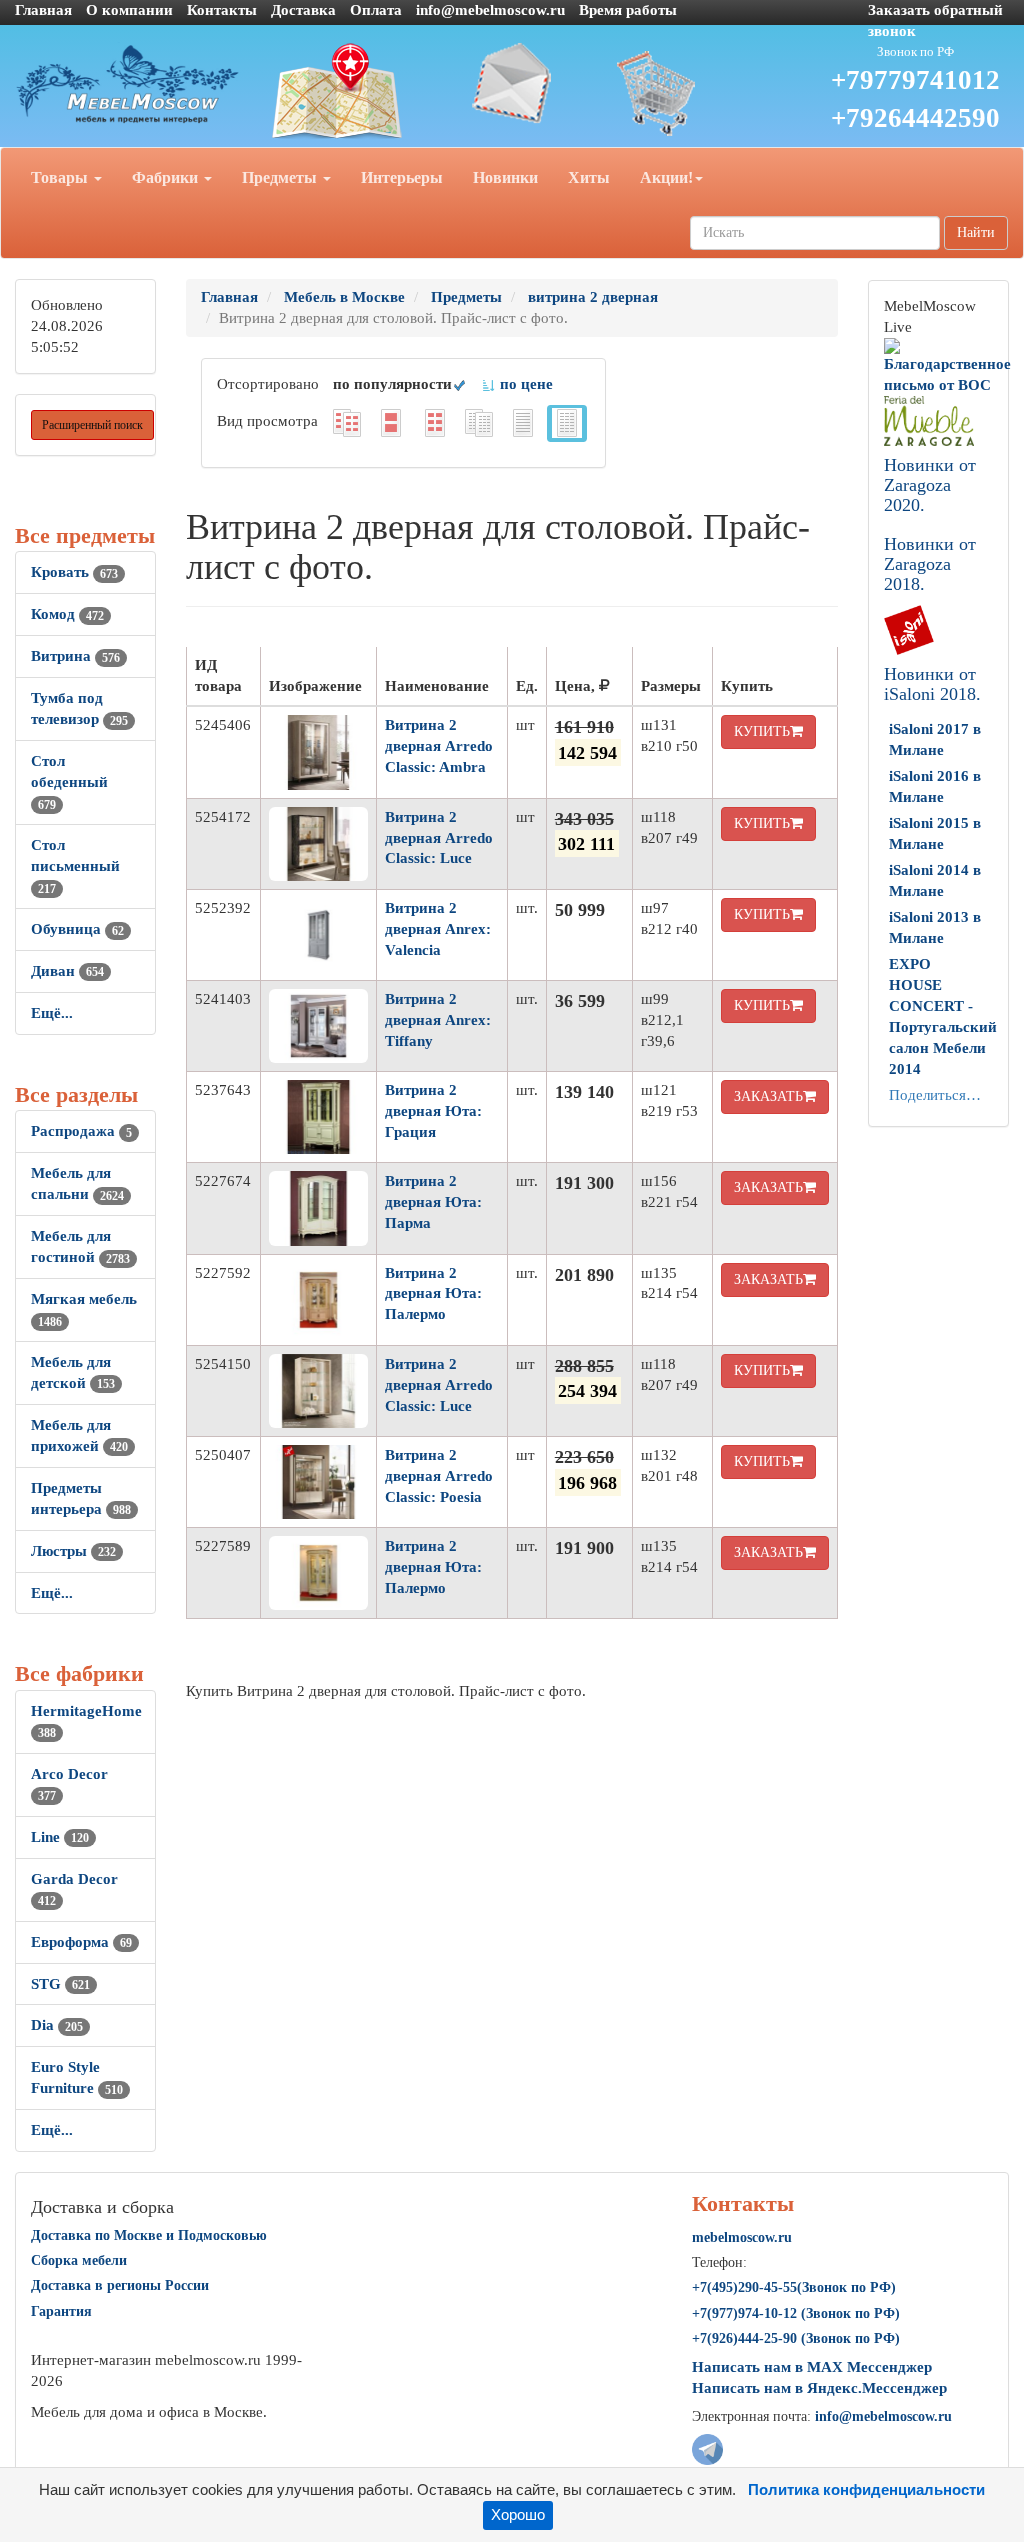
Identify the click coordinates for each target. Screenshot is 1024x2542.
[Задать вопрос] (512, 83)
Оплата (376, 10)
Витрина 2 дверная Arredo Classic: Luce (439, 838)
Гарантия (61, 2311)
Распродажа (81, 1131)
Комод (67, 614)
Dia (57, 2025)
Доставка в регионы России (120, 2285)
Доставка (303, 10)
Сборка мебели (79, 2260)
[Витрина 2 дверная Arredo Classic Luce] (318, 844)
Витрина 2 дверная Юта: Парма (433, 1202)
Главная (43, 10)
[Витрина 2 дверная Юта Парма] (318, 1208)
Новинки (505, 177)
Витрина (75, 656)
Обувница (77, 929)
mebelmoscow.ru (742, 2237)
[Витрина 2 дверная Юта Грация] (318, 1117)
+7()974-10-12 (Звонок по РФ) (796, 2313)
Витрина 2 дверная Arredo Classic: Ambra (439, 746)
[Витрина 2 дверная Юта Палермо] (318, 1300)
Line (60, 1837)
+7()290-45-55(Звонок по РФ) (794, 2287)
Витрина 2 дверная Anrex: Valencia (438, 929)
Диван (67, 971)
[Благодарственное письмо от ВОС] (947, 365)
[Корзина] (682, 92)
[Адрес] (341, 92)
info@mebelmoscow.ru (490, 10)
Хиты (589, 177)
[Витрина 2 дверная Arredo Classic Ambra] (318, 752)
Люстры (73, 1551)
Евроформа (81, 1942)
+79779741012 (915, 80)
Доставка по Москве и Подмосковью (149, 2235)
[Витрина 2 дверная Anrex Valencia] (318, 935)
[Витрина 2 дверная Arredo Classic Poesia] (318, 1482)
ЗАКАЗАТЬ (768, 1096)
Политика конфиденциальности (866, 2490)
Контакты (222, 10)
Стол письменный (75, 866)
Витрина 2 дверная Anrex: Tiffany (438, 1020)
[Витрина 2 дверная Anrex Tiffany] (318, 1026)
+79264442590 (915, 118)
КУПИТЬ (762, 731)
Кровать (74, 572)
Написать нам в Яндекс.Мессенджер (819, 2388)
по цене (524, 384)
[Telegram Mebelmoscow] (707, 2448)
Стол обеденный (69, 782)
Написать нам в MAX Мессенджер (812, 2367)
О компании (129, 10)
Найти (976, 232)
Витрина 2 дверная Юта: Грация (433, 1111)
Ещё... (52, 1013)
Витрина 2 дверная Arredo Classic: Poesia (439, 1476)
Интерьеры (402, 177)
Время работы (628, 10)
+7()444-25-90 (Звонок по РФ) (796, 2338)
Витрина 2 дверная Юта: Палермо (433, 1294)
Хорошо (518, 2515)
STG (60, 1984)
